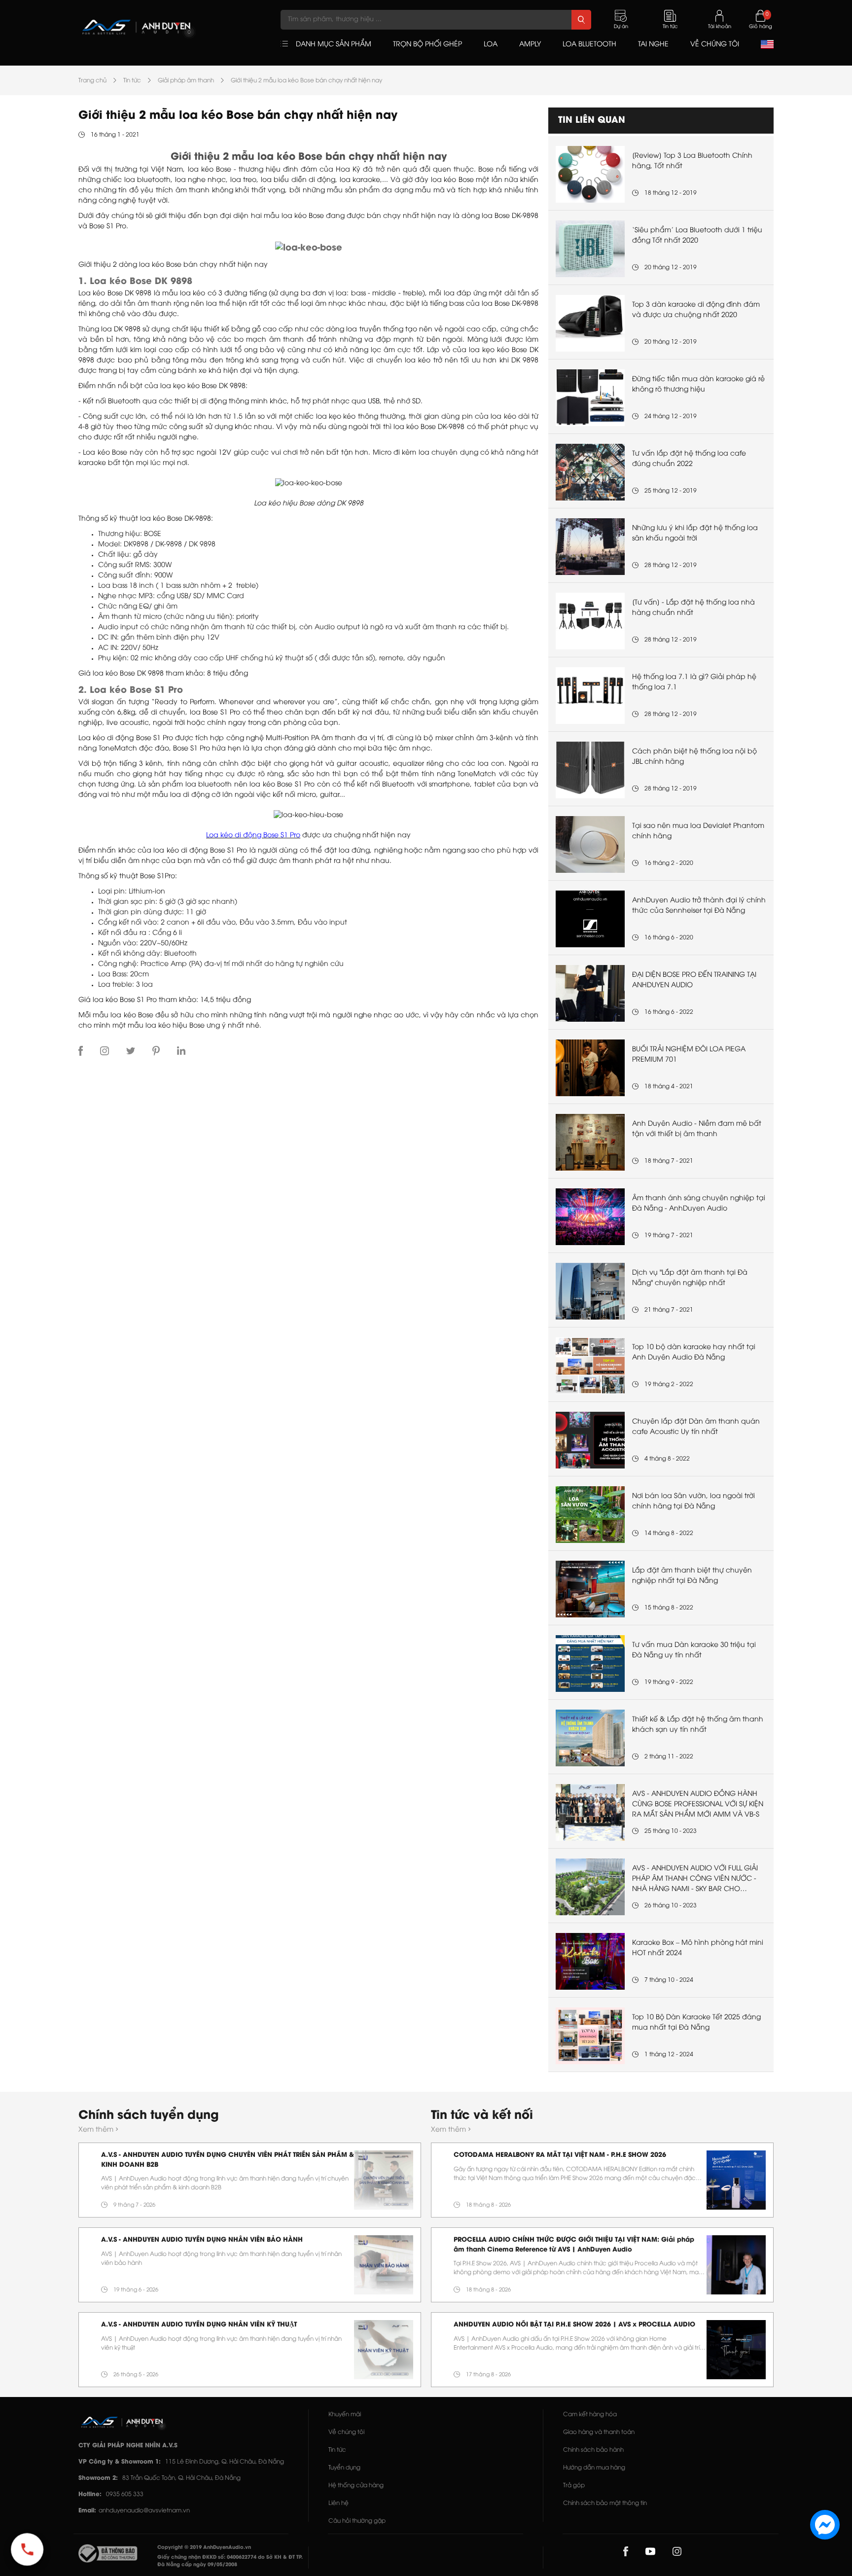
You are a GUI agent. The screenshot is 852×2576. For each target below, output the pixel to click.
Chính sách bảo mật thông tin (605, 2503)
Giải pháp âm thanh (186, 81)
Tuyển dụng (344, 2468)
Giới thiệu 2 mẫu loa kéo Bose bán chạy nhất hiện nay (306, 81)
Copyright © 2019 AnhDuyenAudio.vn (204, 2548)
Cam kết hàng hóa (590, 2415)
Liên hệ (338, 2503)
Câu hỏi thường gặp (357, 2521)
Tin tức (132, 81)
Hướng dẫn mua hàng (594, 2468)
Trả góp (574, 2486)
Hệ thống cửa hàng (356, 2486)
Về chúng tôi (346, 2432)
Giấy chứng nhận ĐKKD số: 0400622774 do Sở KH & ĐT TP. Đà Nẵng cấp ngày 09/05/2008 (230, 2561)
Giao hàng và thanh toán (599, 2432)
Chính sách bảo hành (593, 2450)
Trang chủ (92, 81)
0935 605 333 (125, 2494)
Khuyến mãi (345, 2415)
